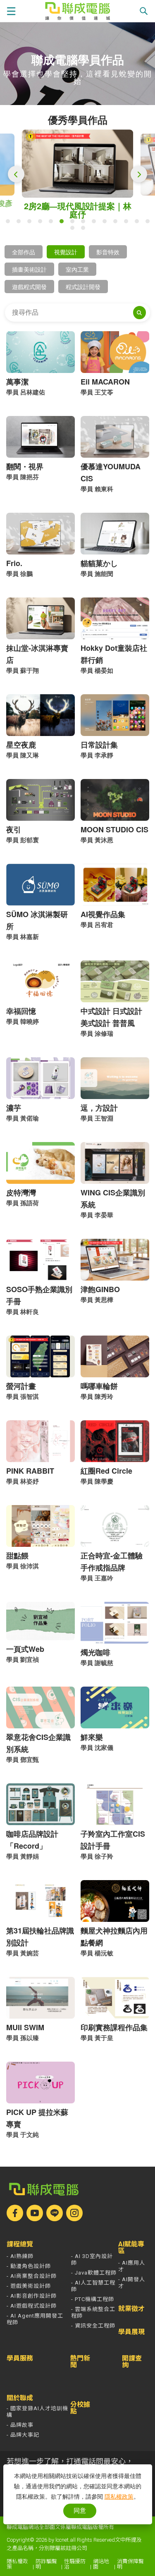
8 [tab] (85, 223)
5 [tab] (53, 223)
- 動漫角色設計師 (29, 2266)
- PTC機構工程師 (93, 2299)
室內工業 (77, 269)
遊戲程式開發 (29, 287)
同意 (80, 2510)
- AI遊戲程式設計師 (32, 2306)
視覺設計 (66, 252)
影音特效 (108, 252)
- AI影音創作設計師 (32, 2296)
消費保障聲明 (130, 2564)
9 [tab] (96, 223)
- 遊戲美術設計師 (29, 2286)
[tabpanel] (78, 170)
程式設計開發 (83, 287)
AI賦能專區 (131, 2248)
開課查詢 (132, 2362)
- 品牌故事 (20, 2425)
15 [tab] (74, 230)
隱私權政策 (17, 2564)
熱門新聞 (80, 2362)
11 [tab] (117, 223)
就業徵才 (131, 2309)
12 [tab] (128, 223)
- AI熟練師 (20, 2256)
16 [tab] (85, 230)
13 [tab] (139, 223)
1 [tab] (10, 223)
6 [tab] (64, 223)
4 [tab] (42, 223)
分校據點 (80, 2408)
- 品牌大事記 (23, 2435)
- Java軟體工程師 (94, 2273)
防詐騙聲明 (46, 2564)
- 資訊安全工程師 (93, 2326)
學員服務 (20, 2359)
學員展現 (131, 2332)
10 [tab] (107, 223)
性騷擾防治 (75, 2564)
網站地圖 (101, 2564)
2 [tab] (21, 223)
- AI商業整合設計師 (32, 2276)
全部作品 (24, 252)
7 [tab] (74, 223)
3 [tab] (31, 223)
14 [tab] (150, 223)
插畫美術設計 (29, 269)
